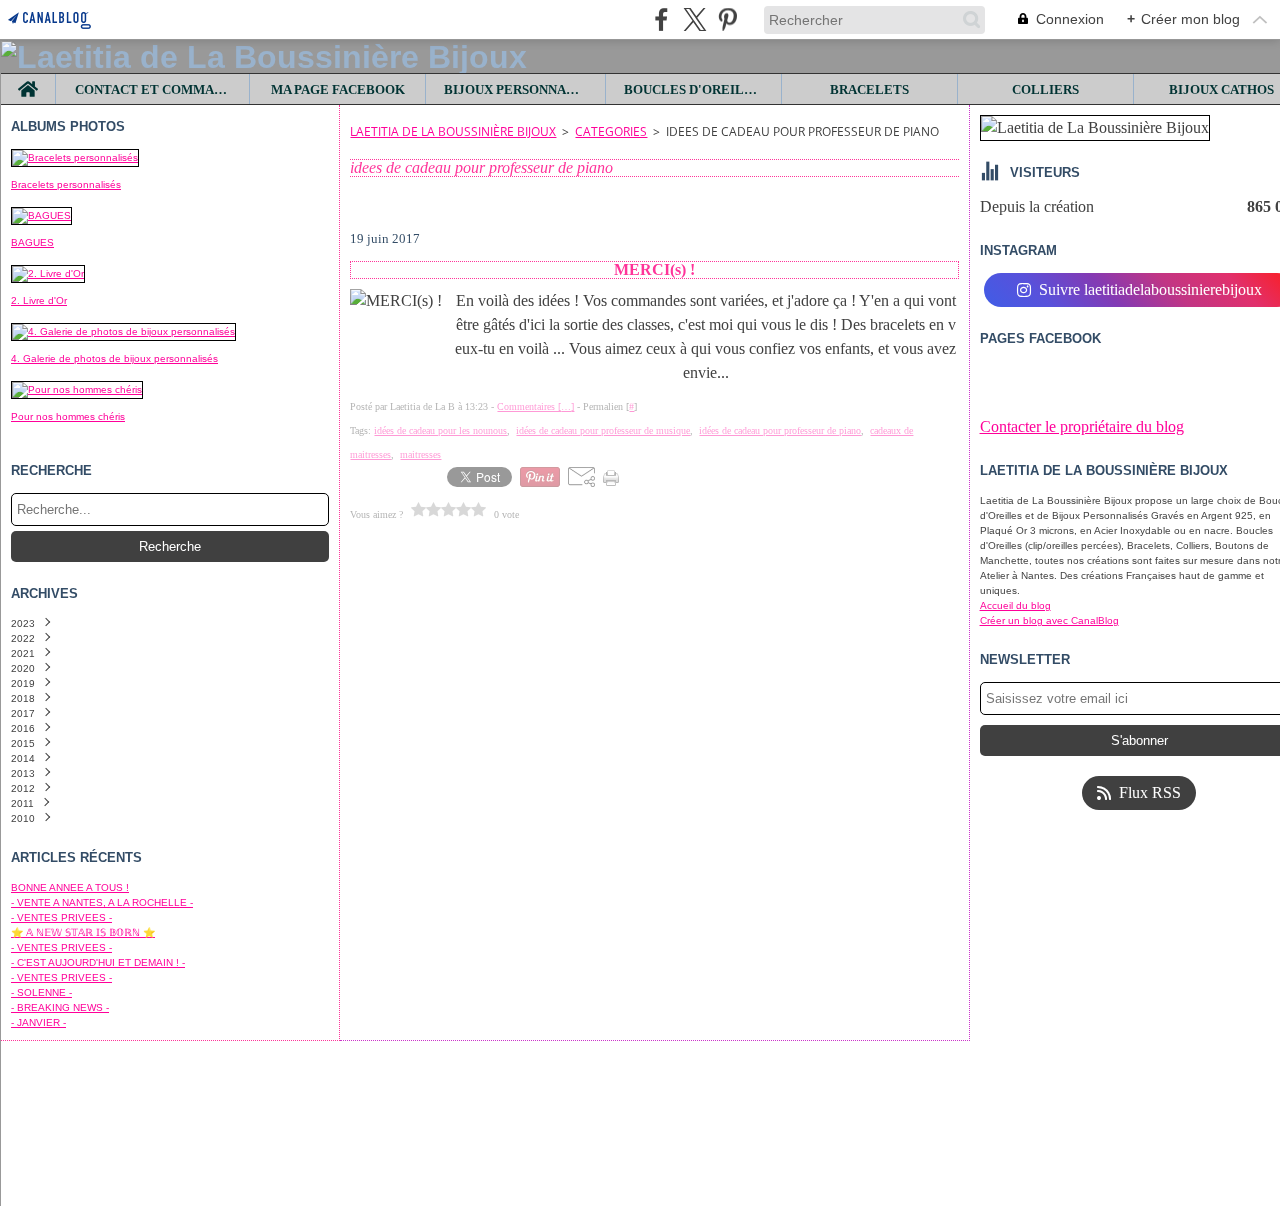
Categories (611, 131)
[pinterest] (727, 19)
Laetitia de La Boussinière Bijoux (453, 131)
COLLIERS (1045, 89)
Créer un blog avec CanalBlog (1049, 620)
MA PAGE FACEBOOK (338, 89)
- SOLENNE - (41, 992)
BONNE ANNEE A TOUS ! (70, 887)
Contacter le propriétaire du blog (1082, 426)
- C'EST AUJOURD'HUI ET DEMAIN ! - (98, 962)
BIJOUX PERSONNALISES (515, 89)
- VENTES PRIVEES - (61, 917)
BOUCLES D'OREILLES (694, 89)
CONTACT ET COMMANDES (153, 89)
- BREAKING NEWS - (60, 1007)
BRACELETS (869, 89)
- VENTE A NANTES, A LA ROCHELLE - (102, 902)
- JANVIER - (38, 1022)
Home (28, 81)
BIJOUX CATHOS (1221, 89)
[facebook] (661, 19)
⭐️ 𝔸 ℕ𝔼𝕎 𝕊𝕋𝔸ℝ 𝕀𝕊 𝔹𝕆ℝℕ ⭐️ (83, 932)
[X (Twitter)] (694, 19)
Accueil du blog (1015, 605)
